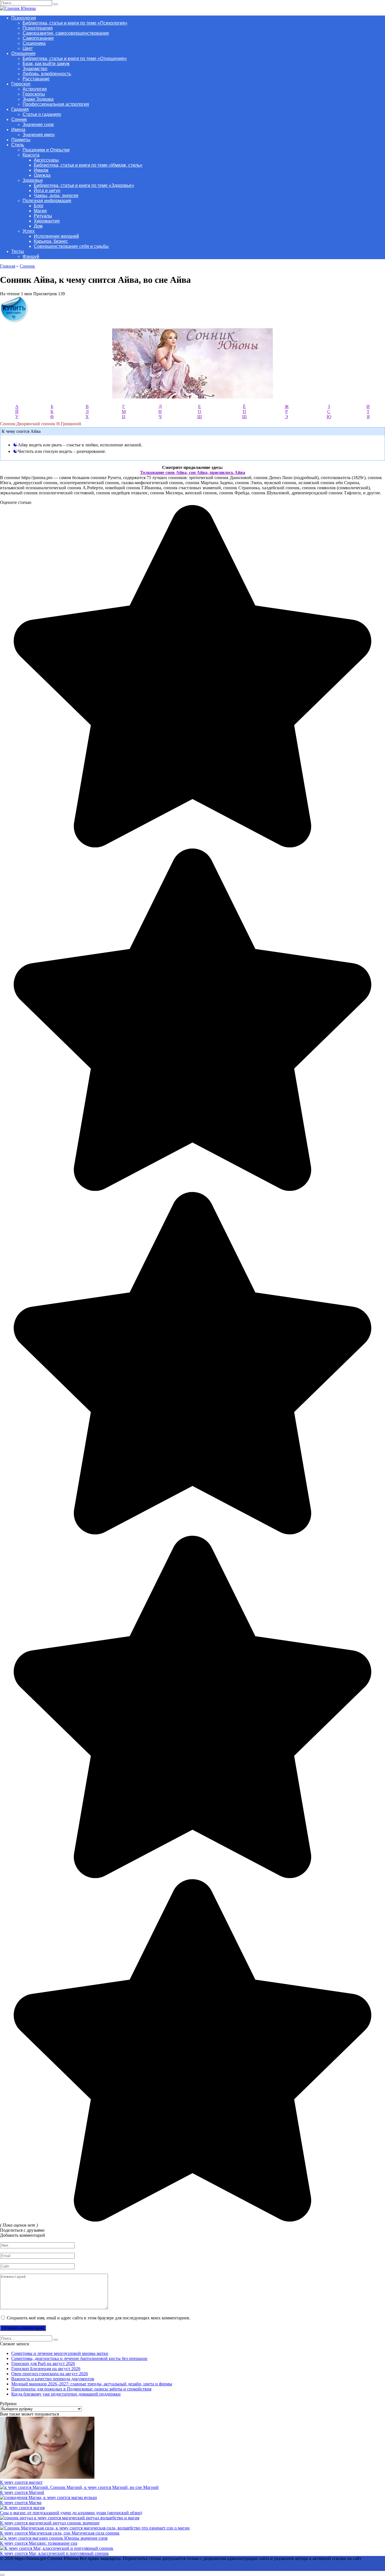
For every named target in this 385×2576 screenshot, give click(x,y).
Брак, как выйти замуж (46, 64)
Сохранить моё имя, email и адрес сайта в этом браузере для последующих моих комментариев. (99, 2318)
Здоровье (33, 180)
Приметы (21, 140)
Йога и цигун (47, 190)
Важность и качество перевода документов (53, 2379)
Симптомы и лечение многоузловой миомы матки (60, 2353)
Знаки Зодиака (38, 99)
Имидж (41, 170)
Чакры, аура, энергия (56, 196)
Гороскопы (34, 94)
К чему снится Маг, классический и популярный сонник (54, 2553)
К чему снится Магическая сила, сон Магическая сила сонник (60, 2533)
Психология (24, 18)
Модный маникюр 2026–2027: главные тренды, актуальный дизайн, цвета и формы (92, 2384)
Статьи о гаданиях (42, 114)
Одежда (42, 175)
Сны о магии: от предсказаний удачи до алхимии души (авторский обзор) (71, 2513)
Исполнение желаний (56, 236)
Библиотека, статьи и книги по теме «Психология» (75, 23)
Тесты (18, 251)
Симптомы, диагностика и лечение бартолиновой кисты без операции (79, 2358)
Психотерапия (38, 28)
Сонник (19, 119)
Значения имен (39, 135)
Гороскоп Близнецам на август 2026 (46, 2369)
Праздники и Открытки (46, 150)
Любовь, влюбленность (47, 74)
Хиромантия (47, 221)
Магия (40, 211)
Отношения (23, 53)
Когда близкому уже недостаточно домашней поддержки (66, 2394)
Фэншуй (31, 256)
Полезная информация (47, 201)
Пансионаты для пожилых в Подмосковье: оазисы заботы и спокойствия (81, 2389)
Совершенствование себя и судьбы (71, 246)
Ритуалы (43, 216)
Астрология (35, 89)
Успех (29, 231)
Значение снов (38, 124)
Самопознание (38, 38)
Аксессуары (46, 160)
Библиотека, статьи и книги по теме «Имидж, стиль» (88, 165)
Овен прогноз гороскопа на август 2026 (50, 2374)
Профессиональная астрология (56, 104)
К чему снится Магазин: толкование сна (39, 2543)
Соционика (34, 43)
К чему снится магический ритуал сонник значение (50, 2523)
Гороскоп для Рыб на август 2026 (43, 2364)
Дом (38, 226)
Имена (18, 130)
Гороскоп (21, 84)
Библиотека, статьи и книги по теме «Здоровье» (84, 185)
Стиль (18, 145)
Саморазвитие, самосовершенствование (66, 33)
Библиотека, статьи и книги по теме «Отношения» (75, 59)
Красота (31, 155)
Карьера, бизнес (51, 241)
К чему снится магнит (21, 2482)
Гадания (20, 109)
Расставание (36, 79)
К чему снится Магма (21, 2503)
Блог (39, 206)
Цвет (28, 48)
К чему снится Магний (22, 2492)
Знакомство (35, 69)
